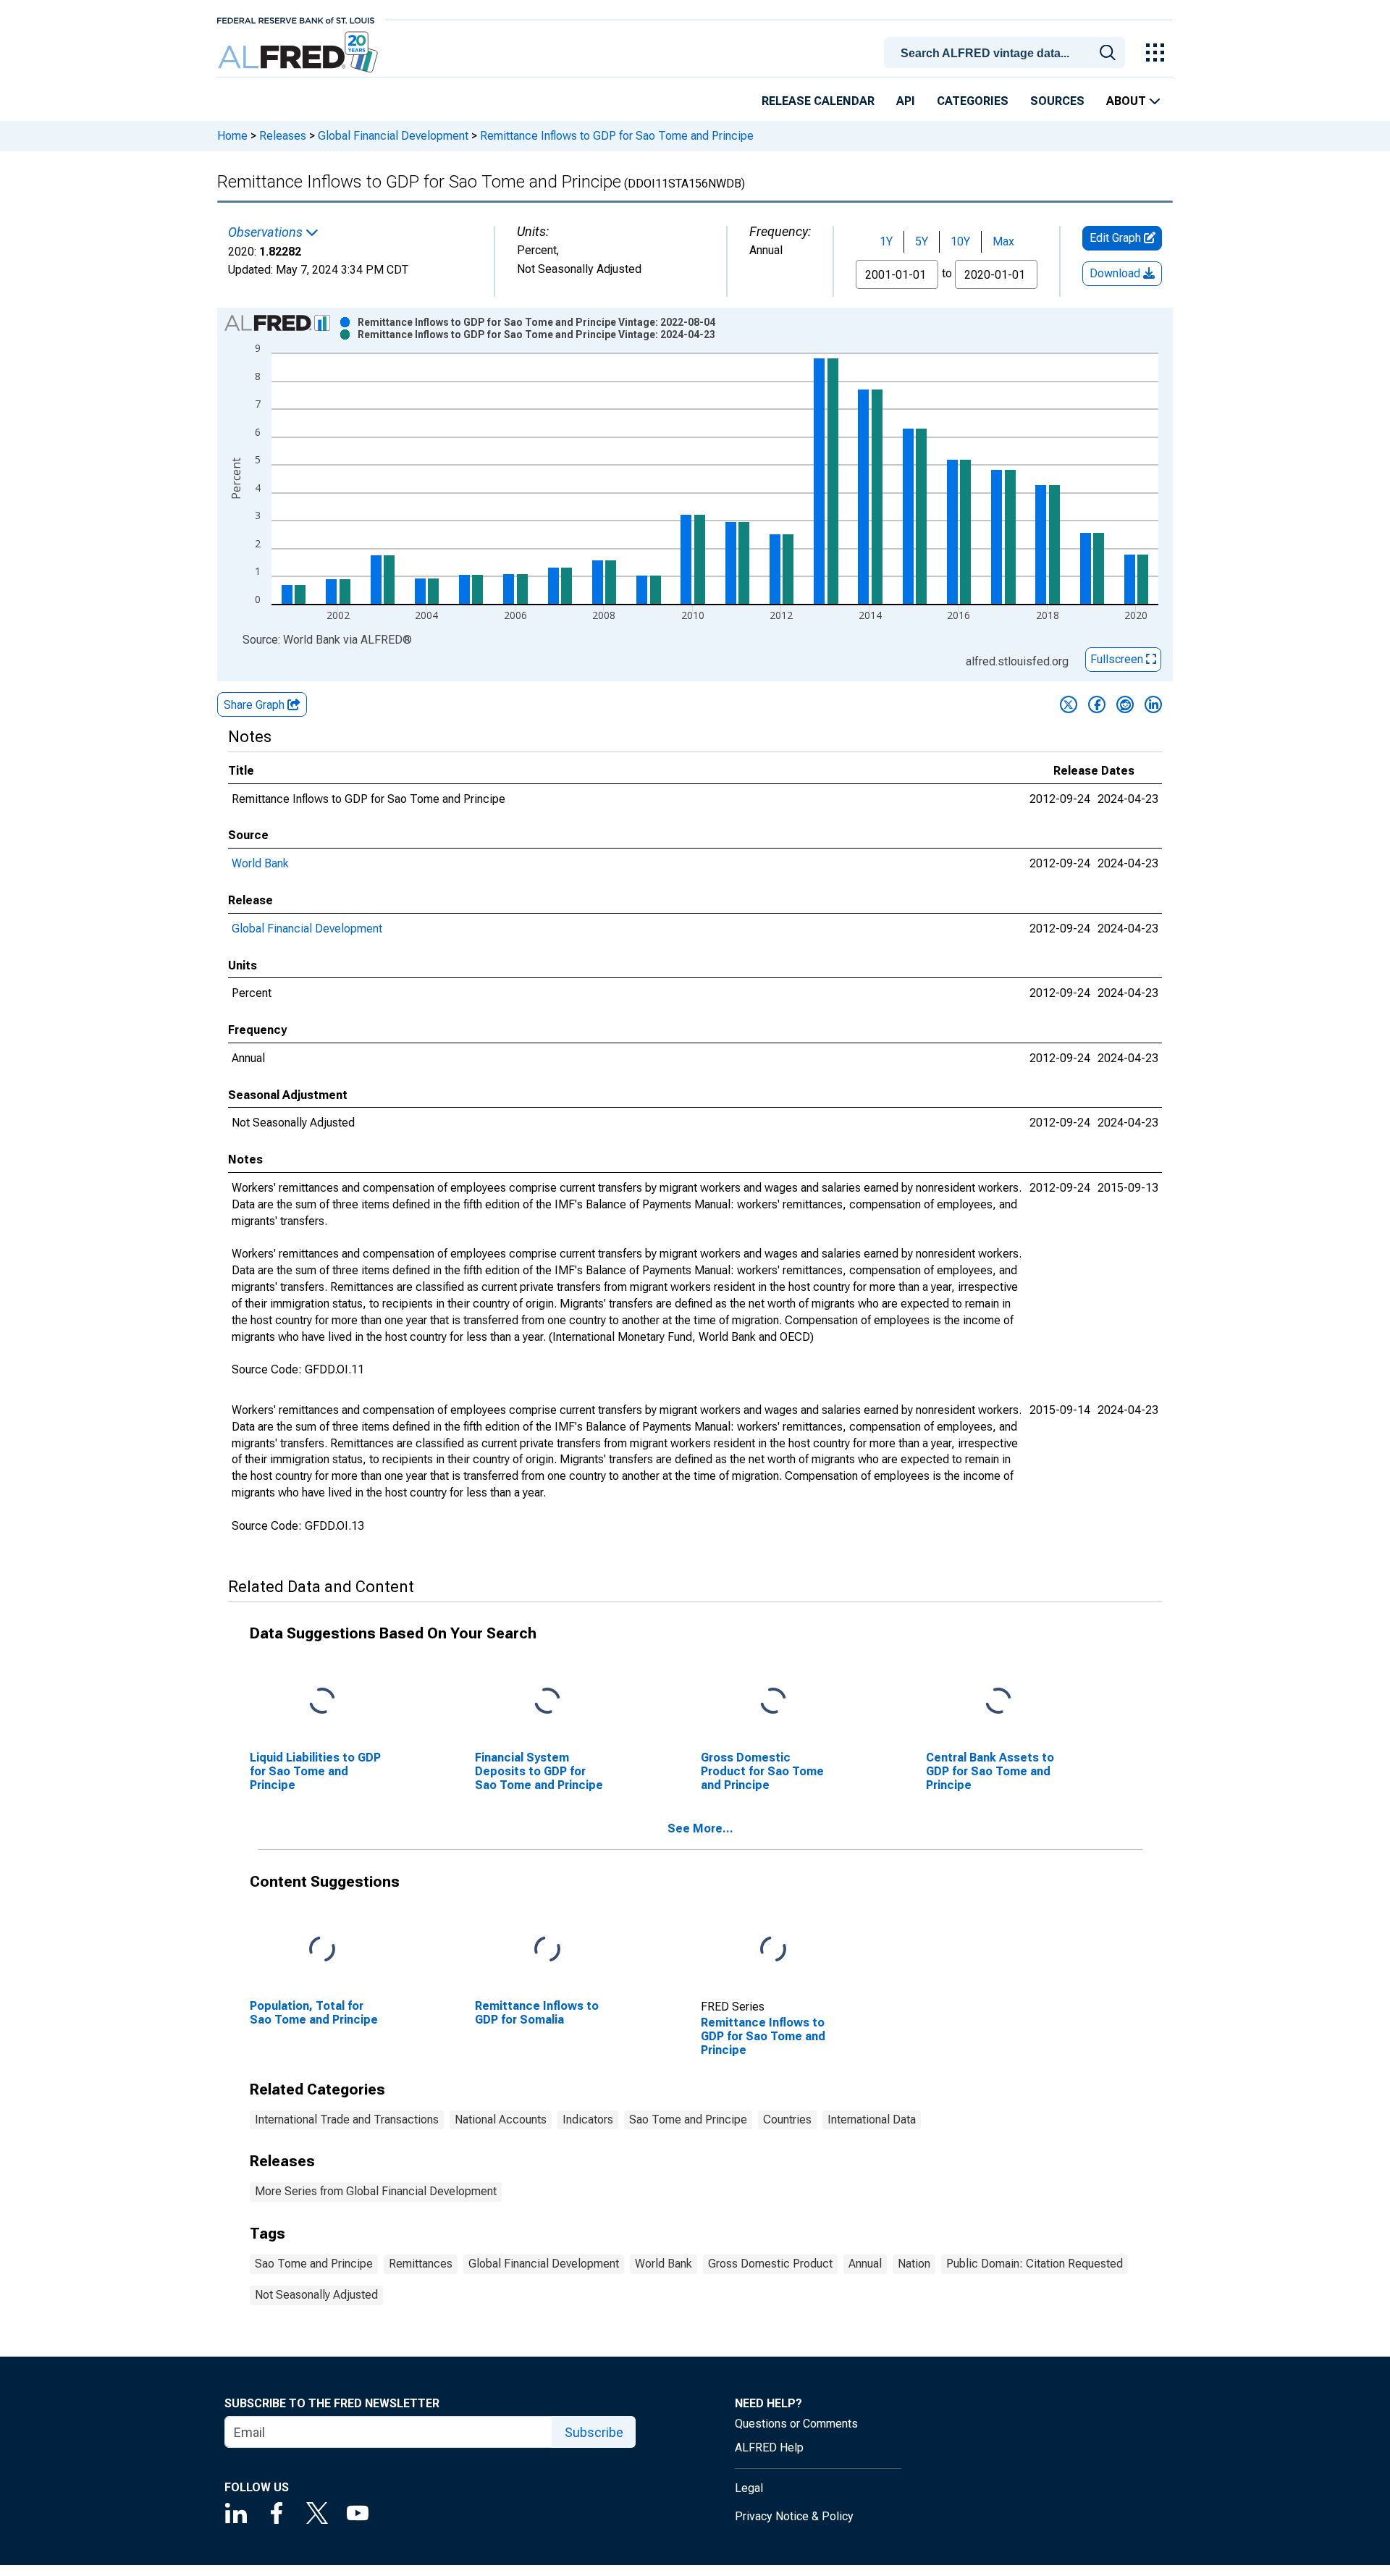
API (906, 101)
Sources (1057, 101)
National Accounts (501, 2120)
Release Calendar (818, 101)
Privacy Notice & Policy (794, 2516)
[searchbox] (1007, 54)
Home (232, 136)
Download (1116, 273)
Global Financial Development (393, 136)
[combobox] (1007, 51)
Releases (283, 136)
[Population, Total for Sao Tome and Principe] (322, 1949)
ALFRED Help (769, 2447)
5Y (922, 241)
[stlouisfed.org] (296, 19)
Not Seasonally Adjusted (316, 2295)
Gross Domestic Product (770, 2264)
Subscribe (594, 2432)
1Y (886, 241)
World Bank (260, 863)
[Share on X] (1069, 704)
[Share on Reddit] (1125, 704)
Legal (749, 2488)
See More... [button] (700, 1828)
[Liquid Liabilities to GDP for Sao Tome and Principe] (322, 1701)
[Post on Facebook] (1097, 704)
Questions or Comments (796, 2424)
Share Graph (256, 705)
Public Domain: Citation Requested (1035, 2264)
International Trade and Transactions (347, 2120)
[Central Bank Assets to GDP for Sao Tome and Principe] (998, 1701)
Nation (914, 2264)
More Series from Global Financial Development (376, 2191)
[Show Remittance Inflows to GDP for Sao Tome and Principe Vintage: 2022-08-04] (536, 322)
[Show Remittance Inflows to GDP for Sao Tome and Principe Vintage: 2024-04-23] (536, 334)
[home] (299, 52)
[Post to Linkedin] (1153, 704)
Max (1003, 241)
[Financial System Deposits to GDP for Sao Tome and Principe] (547, 1701)
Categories (973, 101)
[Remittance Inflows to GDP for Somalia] (547, 1949)
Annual (865, 2264)
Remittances (421, 2264)
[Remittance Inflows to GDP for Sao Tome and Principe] (773, 1949)
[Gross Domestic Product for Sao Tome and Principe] (773, 1701)
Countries (787, 2120)
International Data (872, 2120)
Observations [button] (267, 232)
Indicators (588, 2120)
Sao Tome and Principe (688, 2120)
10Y (960, 241)
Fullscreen (1118, 659)
